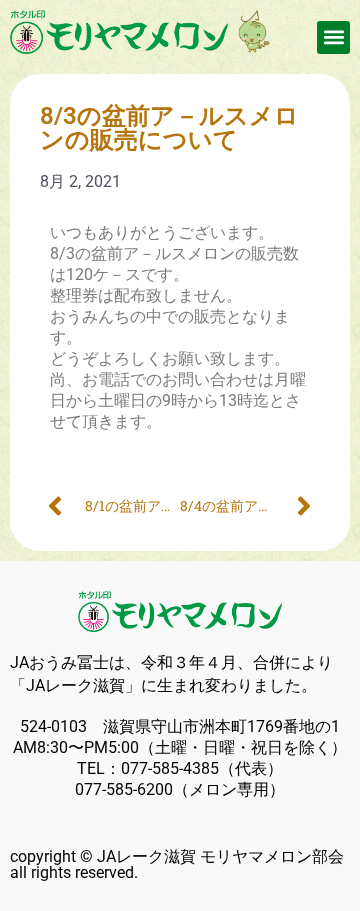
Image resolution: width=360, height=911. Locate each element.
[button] (333, 37)
